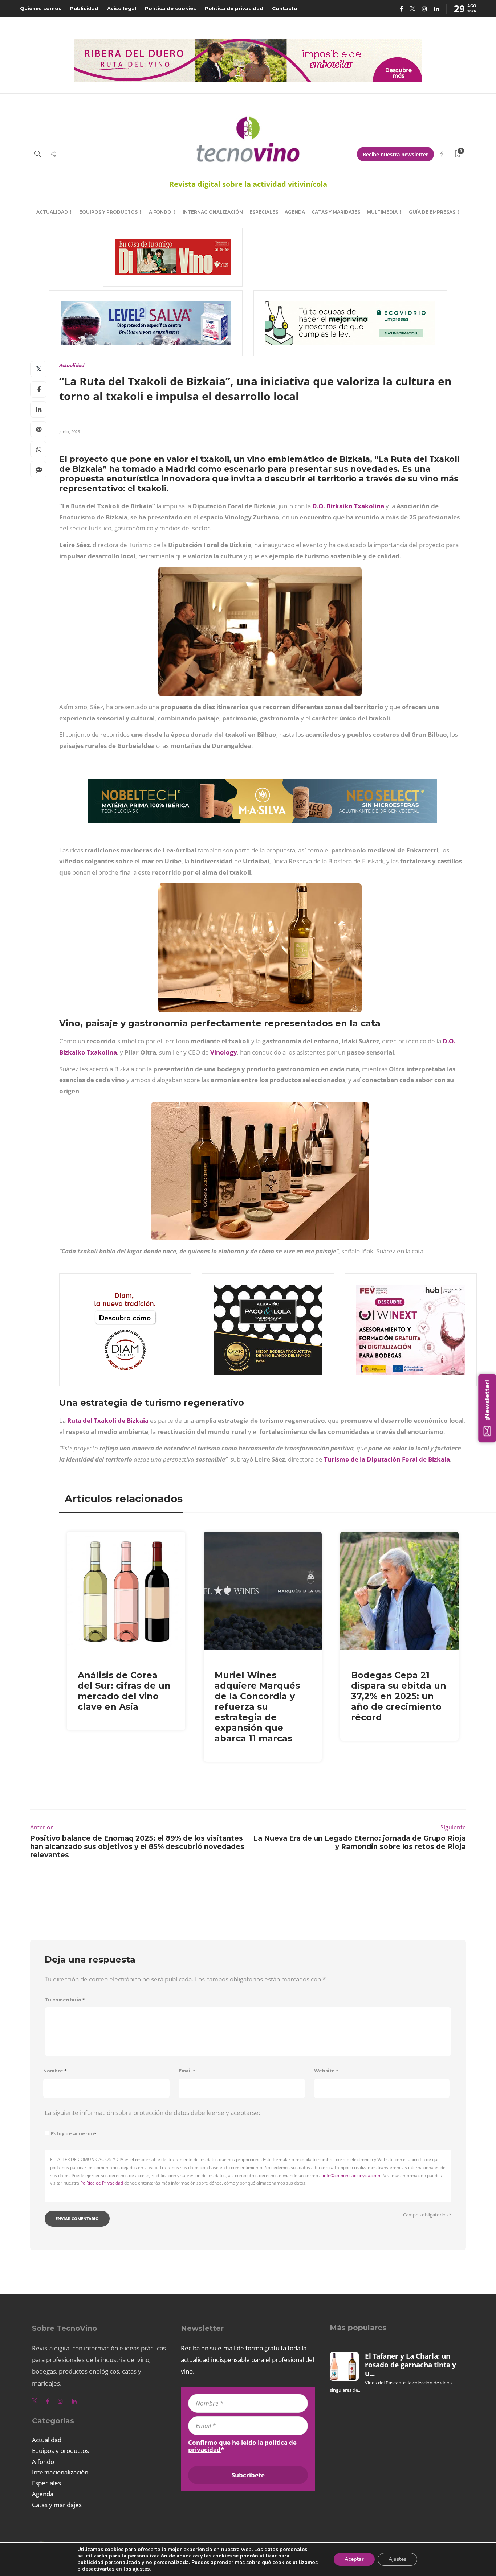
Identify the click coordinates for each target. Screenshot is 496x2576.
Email (187, 2071)
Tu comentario (65, 2000)
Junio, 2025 (70, 432)
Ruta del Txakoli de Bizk (103, 1420)
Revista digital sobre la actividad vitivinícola (248, 184)
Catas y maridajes (336, 212)
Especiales (264, 212)
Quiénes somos (41, 8)
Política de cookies (170, 8)
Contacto (285, 8)
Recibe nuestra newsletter (395, 154)
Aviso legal (122, 8)
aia (144, 1420)
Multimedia (382, 212)
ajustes (141, 2569)
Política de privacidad (234, 8)
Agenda (295, 212)
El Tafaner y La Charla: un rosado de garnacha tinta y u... (410, 2365)
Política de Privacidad (102, 2183)
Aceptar (354, 2559)
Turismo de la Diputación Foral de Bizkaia (387, 1459)
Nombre (55, 2071)
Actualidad (52, 212)
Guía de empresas (432, 212)
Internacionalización (213, 212)
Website (326, 2071)
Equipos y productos (108, 212)
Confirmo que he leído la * (242, 2446)
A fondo (160, 212)
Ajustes (397, 2559)
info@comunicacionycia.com (351, 2175)
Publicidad (84, 8)
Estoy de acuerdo (74, 2134)
